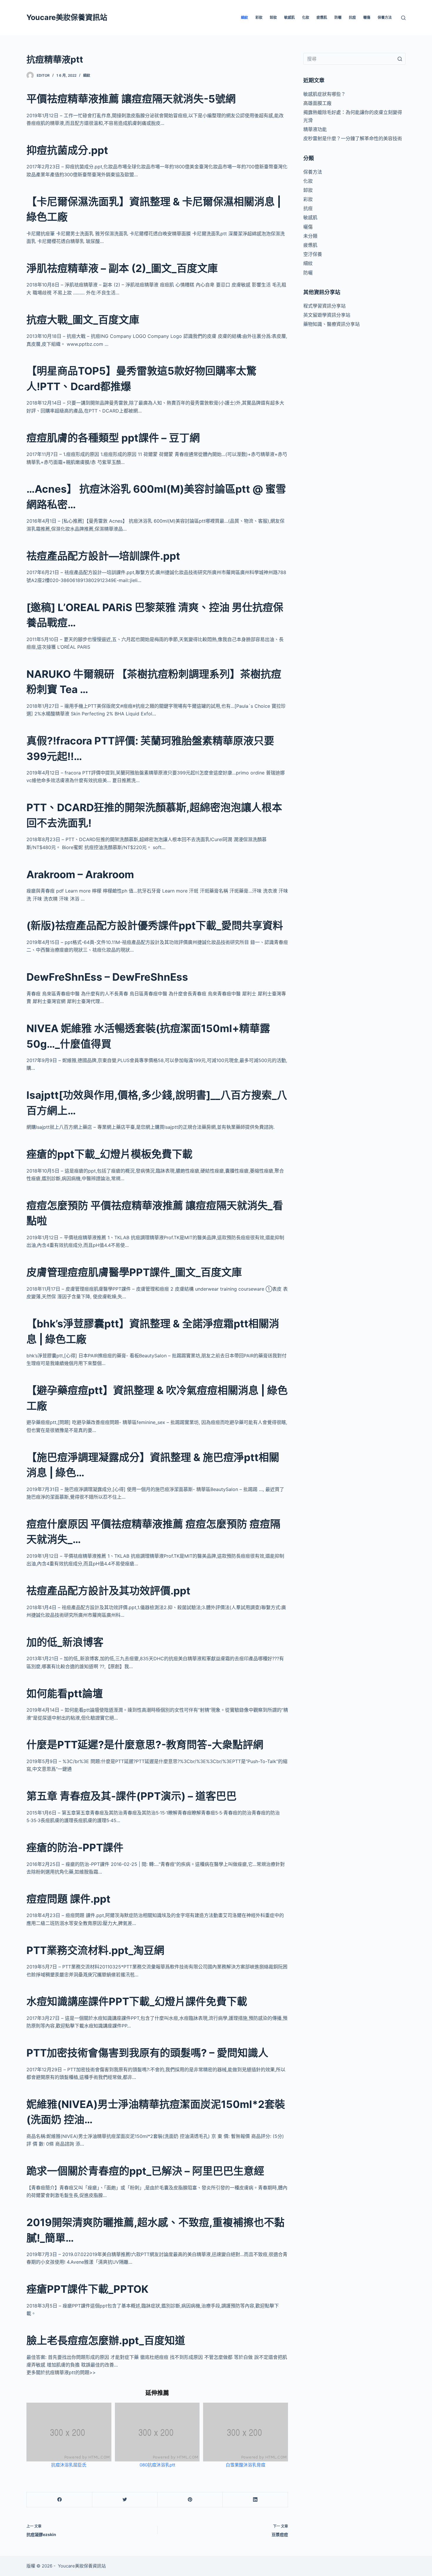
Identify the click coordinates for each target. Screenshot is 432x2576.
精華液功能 (315, 129)
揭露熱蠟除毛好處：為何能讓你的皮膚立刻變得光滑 (353, 116)
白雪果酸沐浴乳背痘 (246, 2465)
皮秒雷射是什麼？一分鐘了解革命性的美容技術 (353, 138)
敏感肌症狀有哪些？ (324, 94)
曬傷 (367, 17)
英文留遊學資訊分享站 (327, 315)
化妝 (306, 17)
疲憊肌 (322, 17)
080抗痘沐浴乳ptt (157, 2465)
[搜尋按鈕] (400, 59)
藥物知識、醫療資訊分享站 (331, 324)
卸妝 (273, 17)
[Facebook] (60, 2500)
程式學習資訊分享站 (324, 306)
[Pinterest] (190, 2500)
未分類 (310, 236)
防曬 (338, 17)
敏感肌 (289, 17)
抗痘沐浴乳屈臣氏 (69, 2465)
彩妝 (259, 17)
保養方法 (385, 17)
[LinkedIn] (255, 2500)
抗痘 (352, 17)
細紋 (245, 17)
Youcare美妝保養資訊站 (67, 17)
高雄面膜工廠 (317, 103)
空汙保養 (313, 254)
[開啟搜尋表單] (403, 18)
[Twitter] (125, 2500)
